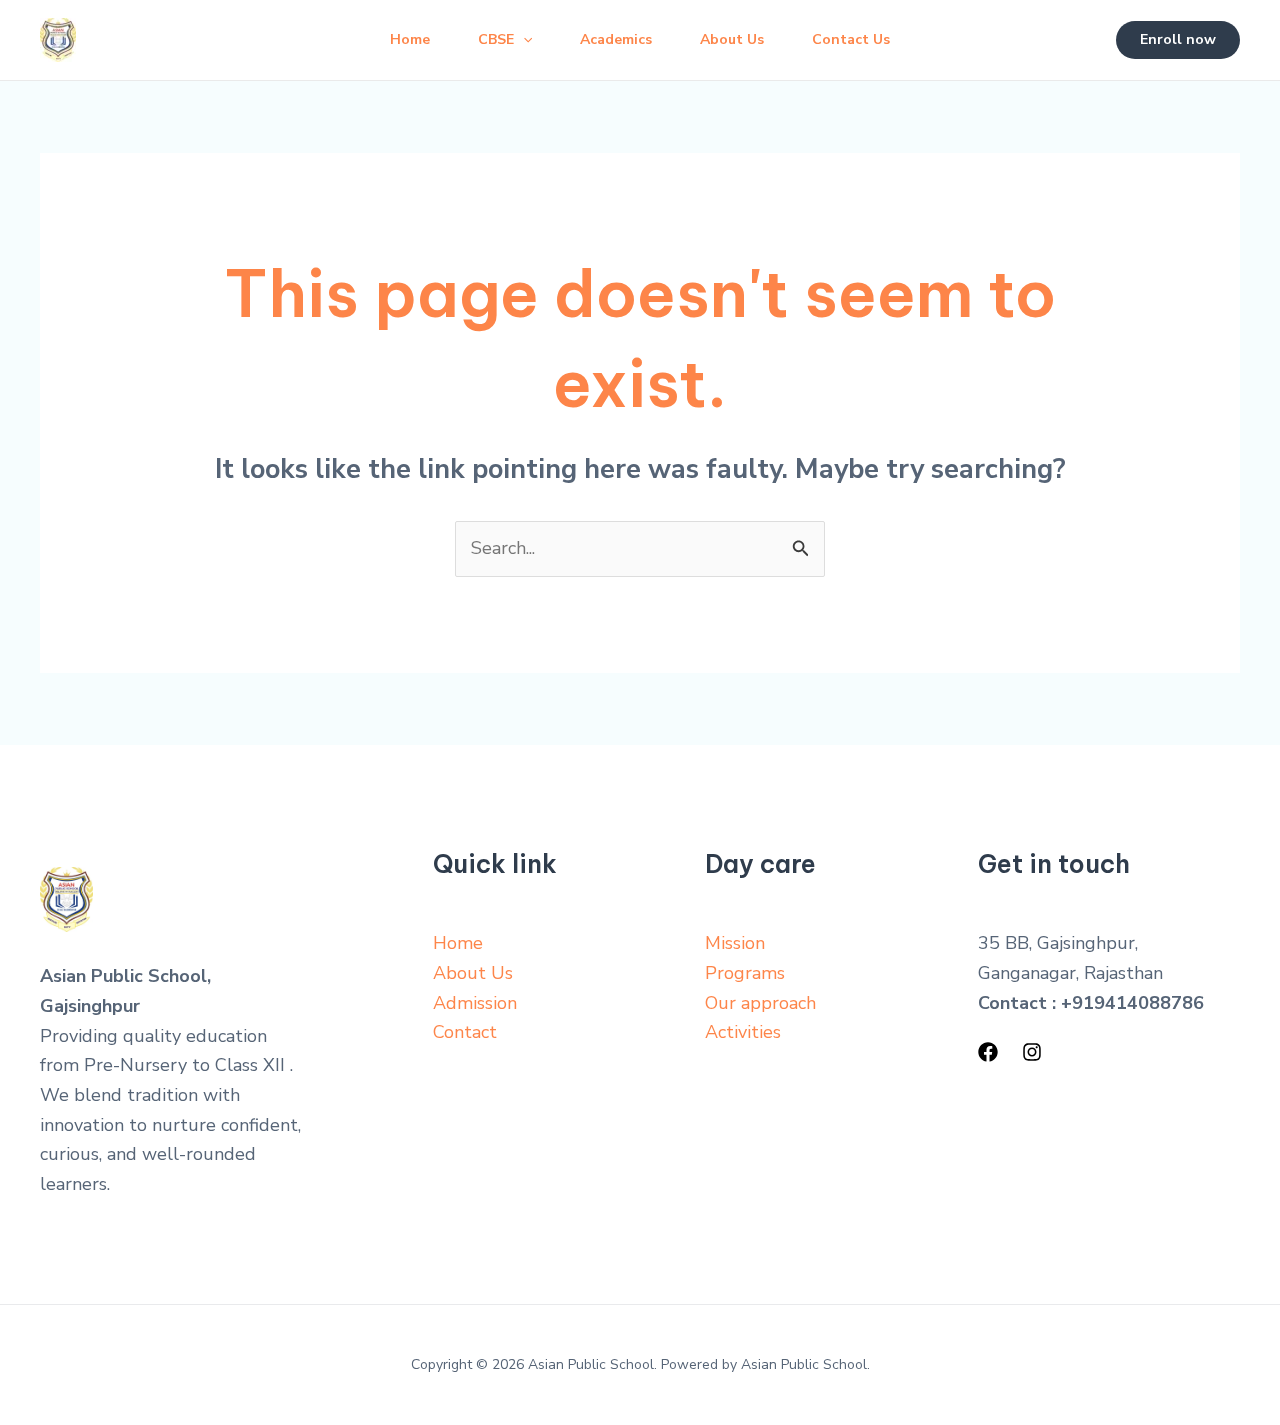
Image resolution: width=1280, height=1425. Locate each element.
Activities (743, 1032)
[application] (523, 40)
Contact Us (851, 39)
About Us (732, 39)
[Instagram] (1032, 1052)
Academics (616, 39)
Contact (465, 1032)
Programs (745, 973)
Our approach (760, 1003)
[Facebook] (988, 1052)
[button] (1178, 40)
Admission (475, 1003)
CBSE (496, 39)
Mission (735, 943)
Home (410, 39)
